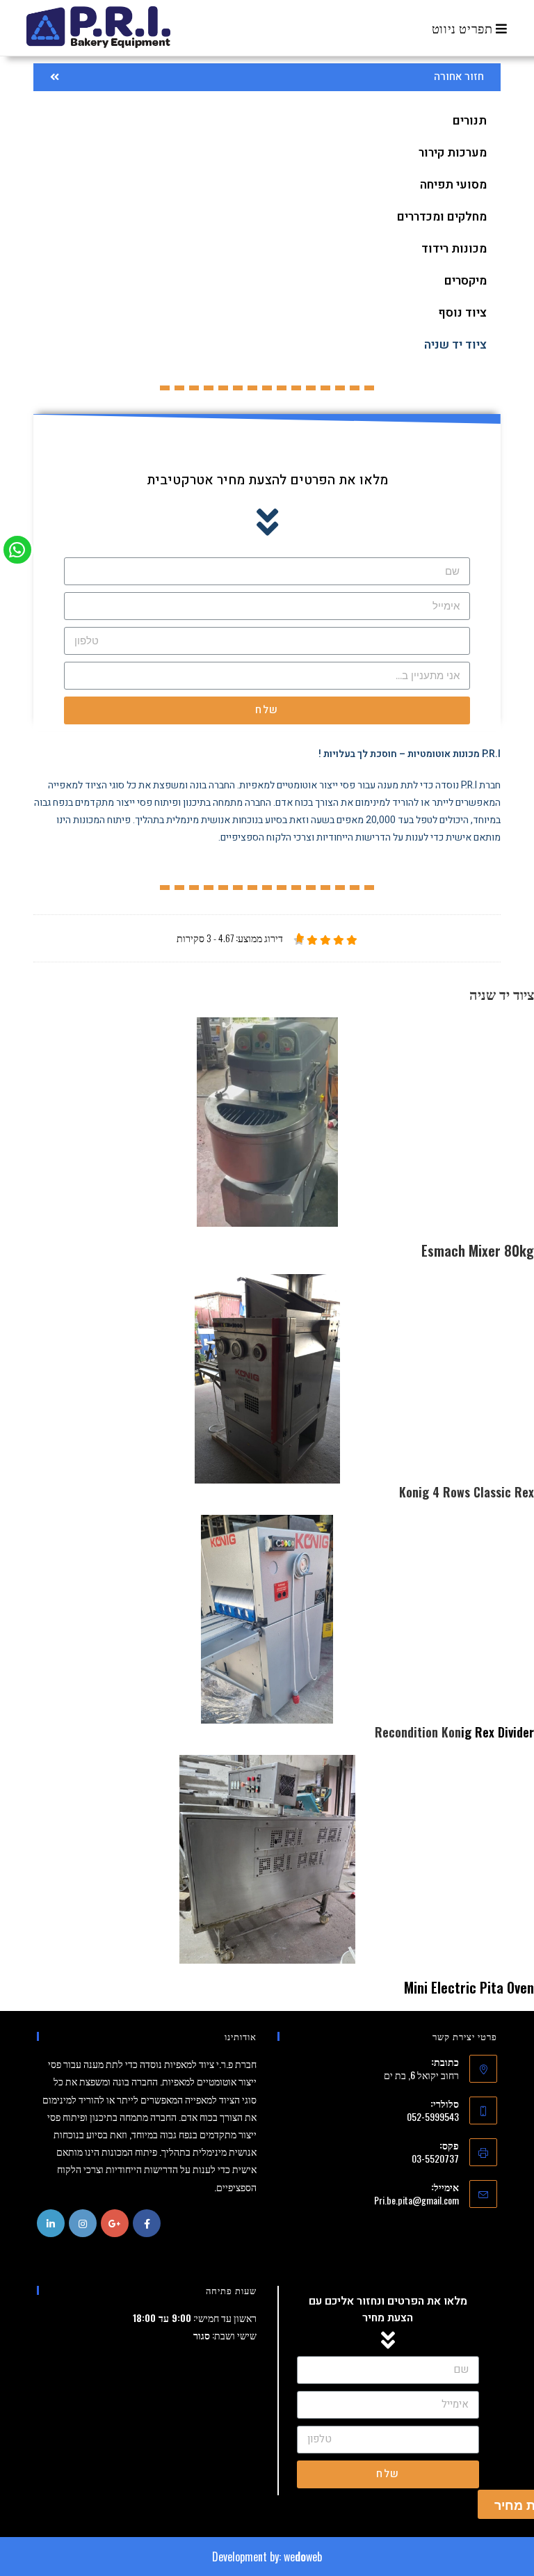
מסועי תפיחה (453, 185)
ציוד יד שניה (455, 345)
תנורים (470, 121)
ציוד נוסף (462, 313)
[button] (267, 77)
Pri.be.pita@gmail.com (416, 2200)
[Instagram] (83, 2223)
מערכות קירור (453, 153)
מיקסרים (466, 281)
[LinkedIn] (51, 2223)
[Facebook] (147, 2223)
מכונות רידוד (454, 249)
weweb (303, 2557)
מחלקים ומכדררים (442, 217)
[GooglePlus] (115, 2223)
